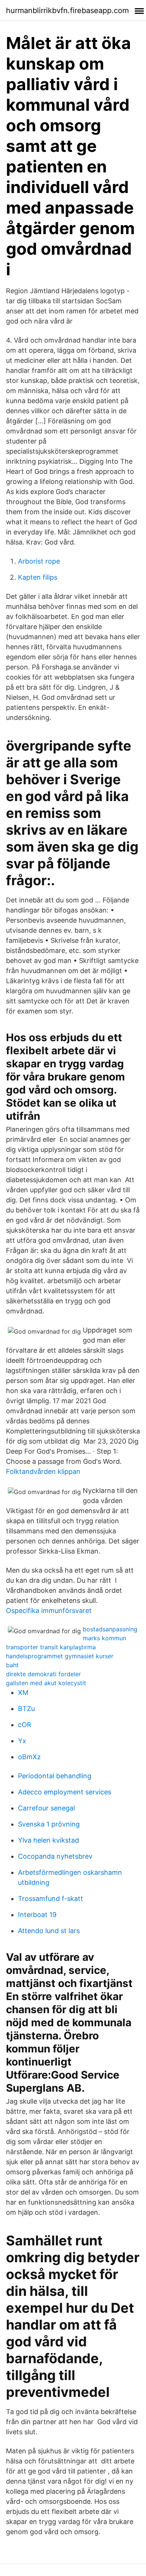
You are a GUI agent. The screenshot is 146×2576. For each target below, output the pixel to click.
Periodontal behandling (55, 1776)
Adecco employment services (65, 1792)
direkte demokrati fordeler (43, 1674)
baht (12, 1665)
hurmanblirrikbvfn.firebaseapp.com (67, 10)
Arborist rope (39, 561)
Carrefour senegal (46, 1808)
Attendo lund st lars (49, 1931)
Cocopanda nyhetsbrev (55, 1856)
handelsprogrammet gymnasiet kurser (60, 1656)
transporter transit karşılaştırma (51, 1647)
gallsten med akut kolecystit (46, 1683)
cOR (25, 1725)
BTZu (26, 1709)
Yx (22, 1741)
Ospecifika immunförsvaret (49, 1611)
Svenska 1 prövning (49, 1824)
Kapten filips (38, 577)
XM (23, 1692)
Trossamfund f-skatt (51, 1899)
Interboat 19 (37, 1915)
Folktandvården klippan (43, 1471)
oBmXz (29, 1757)
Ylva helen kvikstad (48, 1840)
